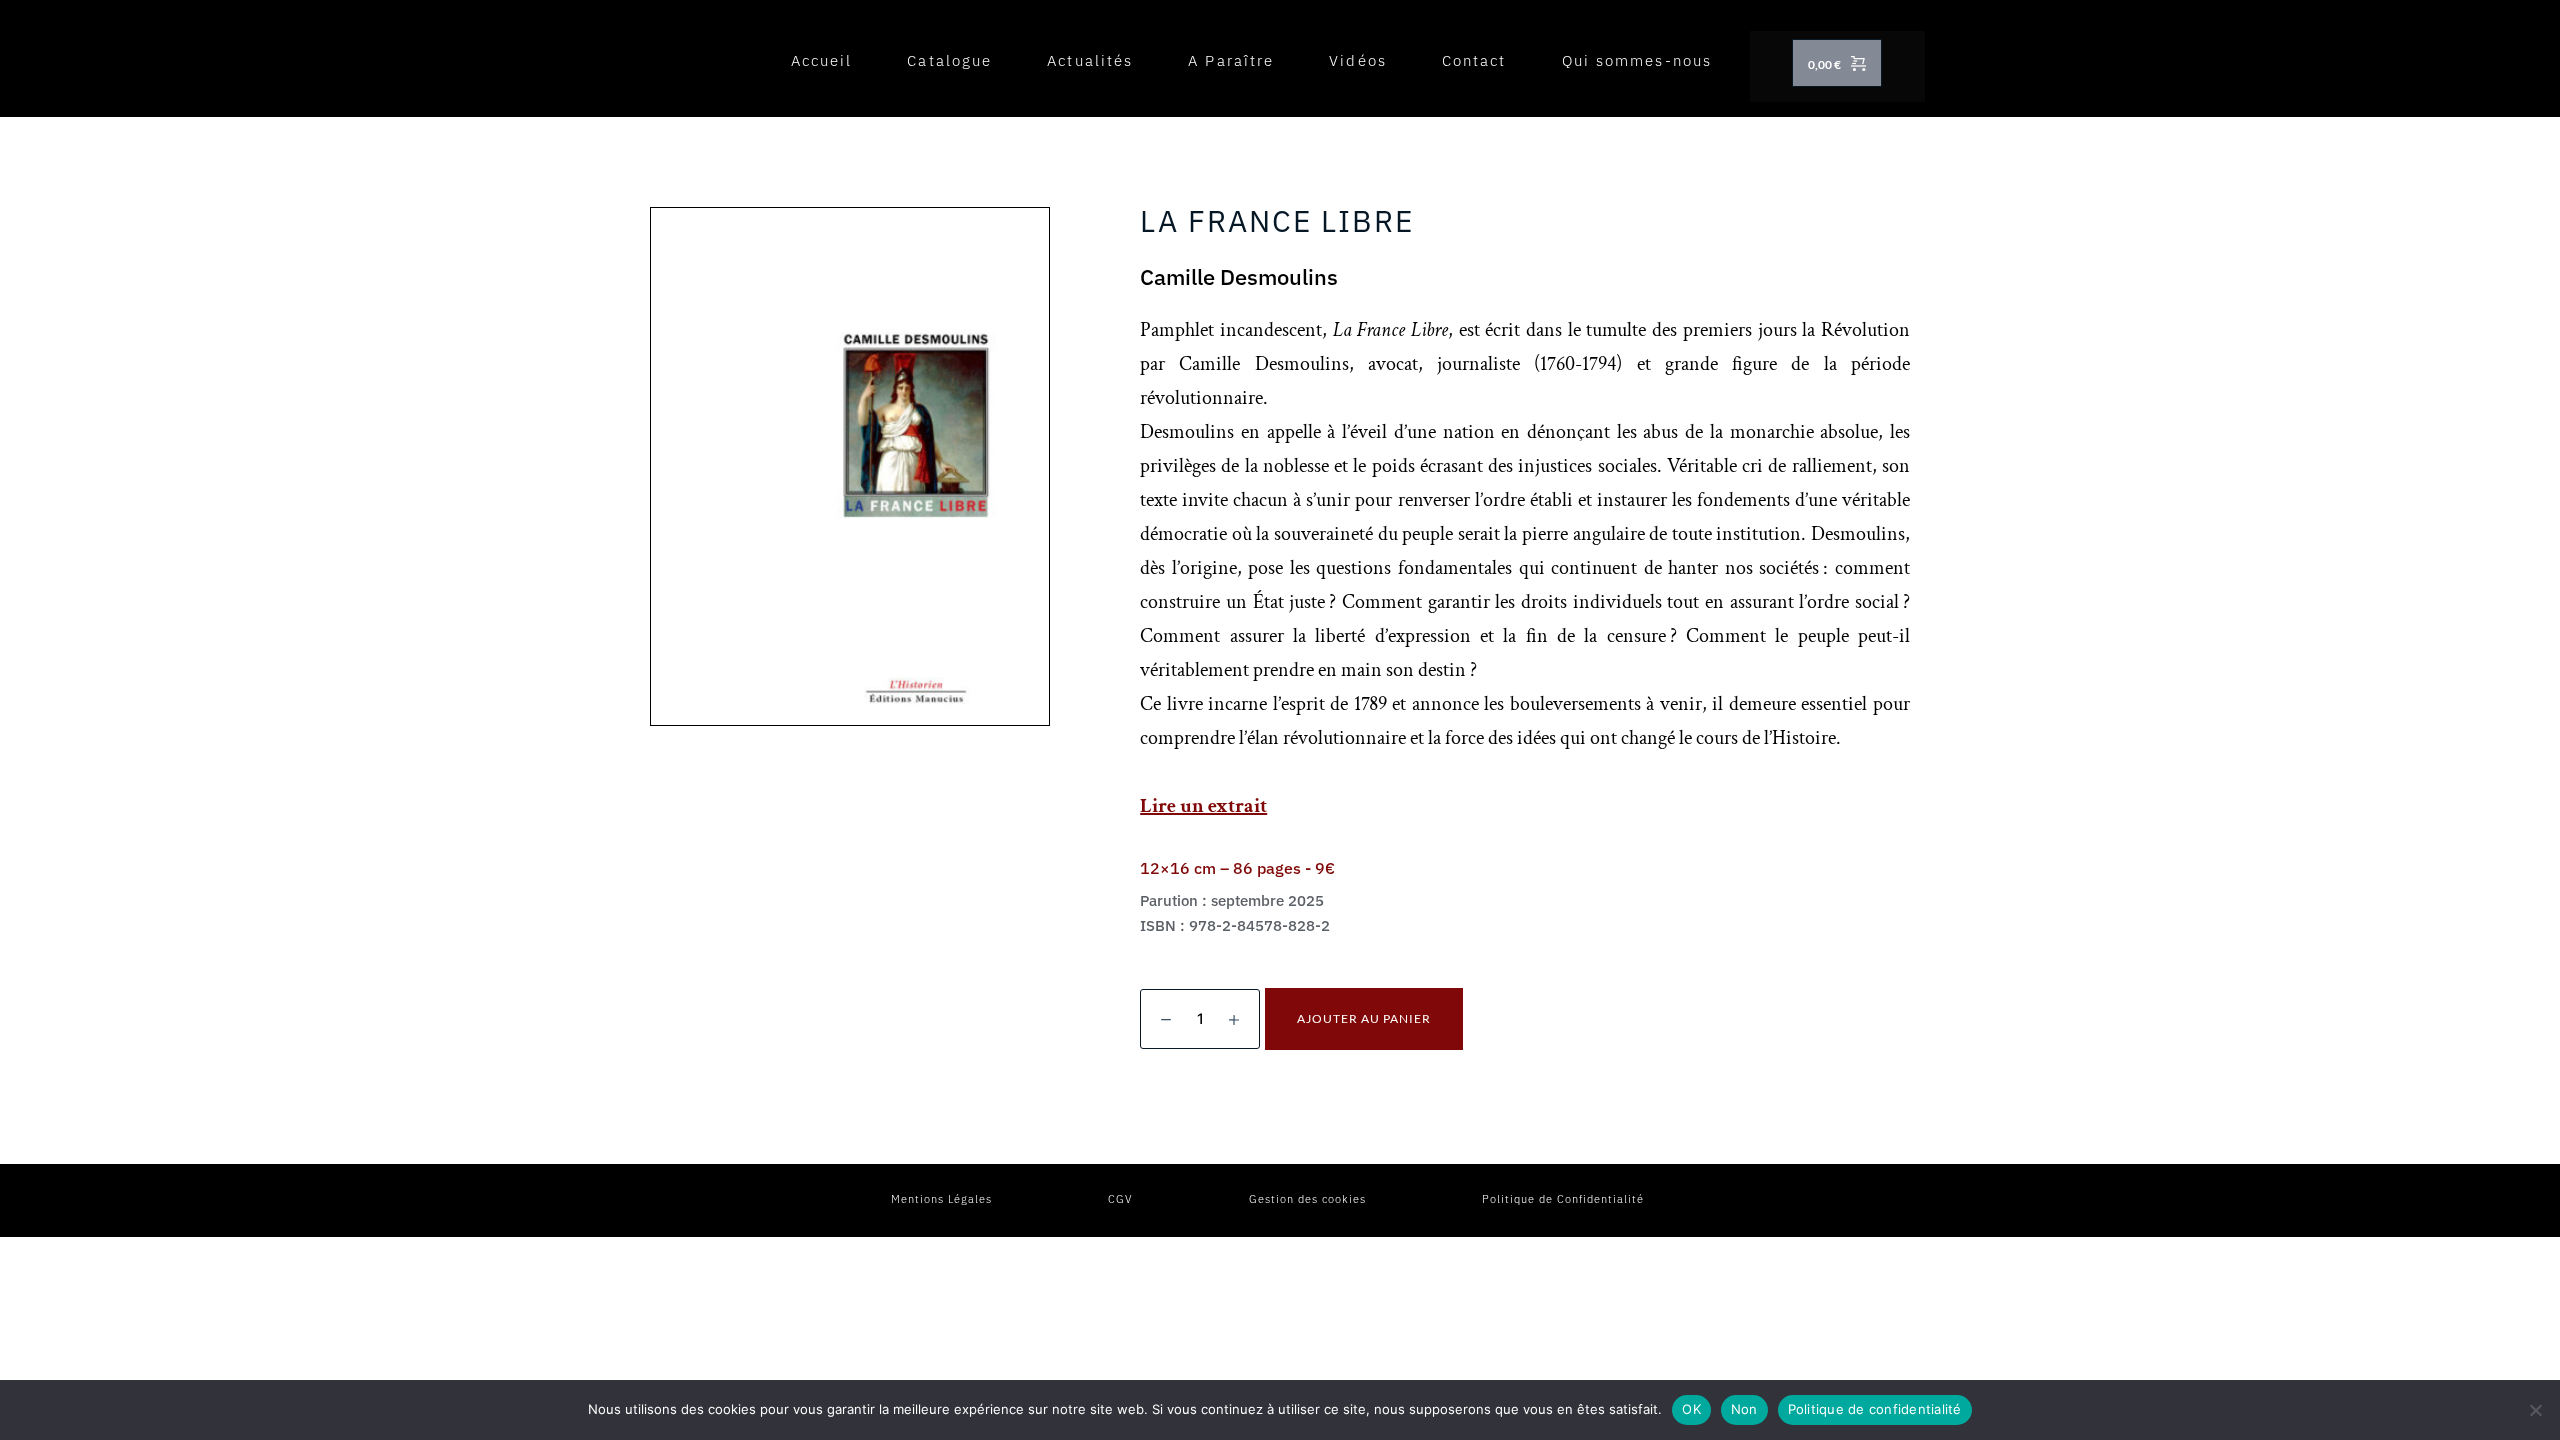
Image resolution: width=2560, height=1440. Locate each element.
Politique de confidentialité (1875, 1409)
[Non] (2535, 1410)
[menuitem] (822, 61)
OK (1691, 1409)
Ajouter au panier (1364, 1018)
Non (1744, 1409)
